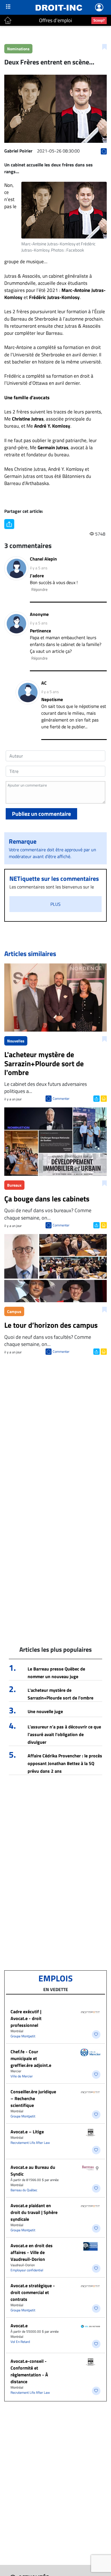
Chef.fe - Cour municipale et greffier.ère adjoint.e (31, 2058)
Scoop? (99, 20)
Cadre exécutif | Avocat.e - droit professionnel (26, 2018)
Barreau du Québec (24, 2190)
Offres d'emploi (55, 20)
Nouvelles (16, 1041)
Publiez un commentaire (41, 814)
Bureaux (14, 1185)
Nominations (18, 49)
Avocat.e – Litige (27, 2132)
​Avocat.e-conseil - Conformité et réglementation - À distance (29, 2371)
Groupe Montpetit (23, 2036)
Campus (14, 1311)
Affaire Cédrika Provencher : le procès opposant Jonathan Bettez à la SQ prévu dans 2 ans (65, 1763)
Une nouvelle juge (45, 1711)
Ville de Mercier (22, 2076)
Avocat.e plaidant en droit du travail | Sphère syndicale (34, 2212)
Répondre (39, 589)
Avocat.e (19, 2326)
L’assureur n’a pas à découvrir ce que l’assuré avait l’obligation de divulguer (64, 1734)
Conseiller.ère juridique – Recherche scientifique (33, 2098)
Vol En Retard (20, 2342)
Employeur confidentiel (27, 2270)
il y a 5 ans (39, 568)
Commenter (61, 1098)
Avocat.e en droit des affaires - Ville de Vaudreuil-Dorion (32, 2252)
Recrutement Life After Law (30, 2143)
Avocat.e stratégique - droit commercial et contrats (33, 2292)
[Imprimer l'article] (103, 1098)
